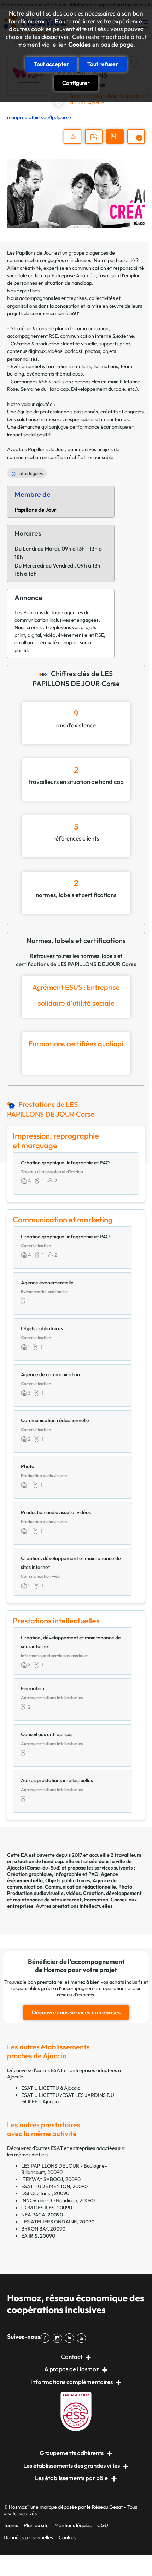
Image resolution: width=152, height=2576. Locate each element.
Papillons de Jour (36, 510)
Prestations (139, 143)
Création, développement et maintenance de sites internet (74, 1896)
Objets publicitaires (68, 1880)
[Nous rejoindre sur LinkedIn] (71, 2338)
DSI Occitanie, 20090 (45, 2193)
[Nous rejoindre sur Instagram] (58, 2338)
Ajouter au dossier (72, 136)
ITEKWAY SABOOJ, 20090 (51, 2179)
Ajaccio (16, 1868)
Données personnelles (28, 2537)
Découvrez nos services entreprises (76, 2012)
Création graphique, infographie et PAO (53, 1874)
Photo (125, 1887)
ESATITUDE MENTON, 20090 (54, 2186)
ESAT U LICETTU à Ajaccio (51, 2088)
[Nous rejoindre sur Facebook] (46, 2338)
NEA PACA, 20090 (42, 2215)
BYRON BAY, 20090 (43, 2229)
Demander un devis (116, 143)
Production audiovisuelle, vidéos (44, 1893)
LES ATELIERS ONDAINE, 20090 (58, 2222)
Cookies (80, 45)
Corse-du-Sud (43, 1868)
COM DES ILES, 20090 (47, 2208)
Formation (96, 1900)
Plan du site (36, 2525)
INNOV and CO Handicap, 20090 (58, 2200)
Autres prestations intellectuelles (74, 1906)
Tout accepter (51, 64)
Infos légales (31, 473)
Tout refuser (103, 64)
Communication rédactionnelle (80, 1887)
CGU (103, 2525)
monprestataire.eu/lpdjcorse (39, 117)
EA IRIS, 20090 (38, 2236)
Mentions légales (73, 2525)
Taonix (11, 2525)
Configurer (76, 83)
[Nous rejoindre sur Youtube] (83, 2338)
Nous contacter (97, 143)
